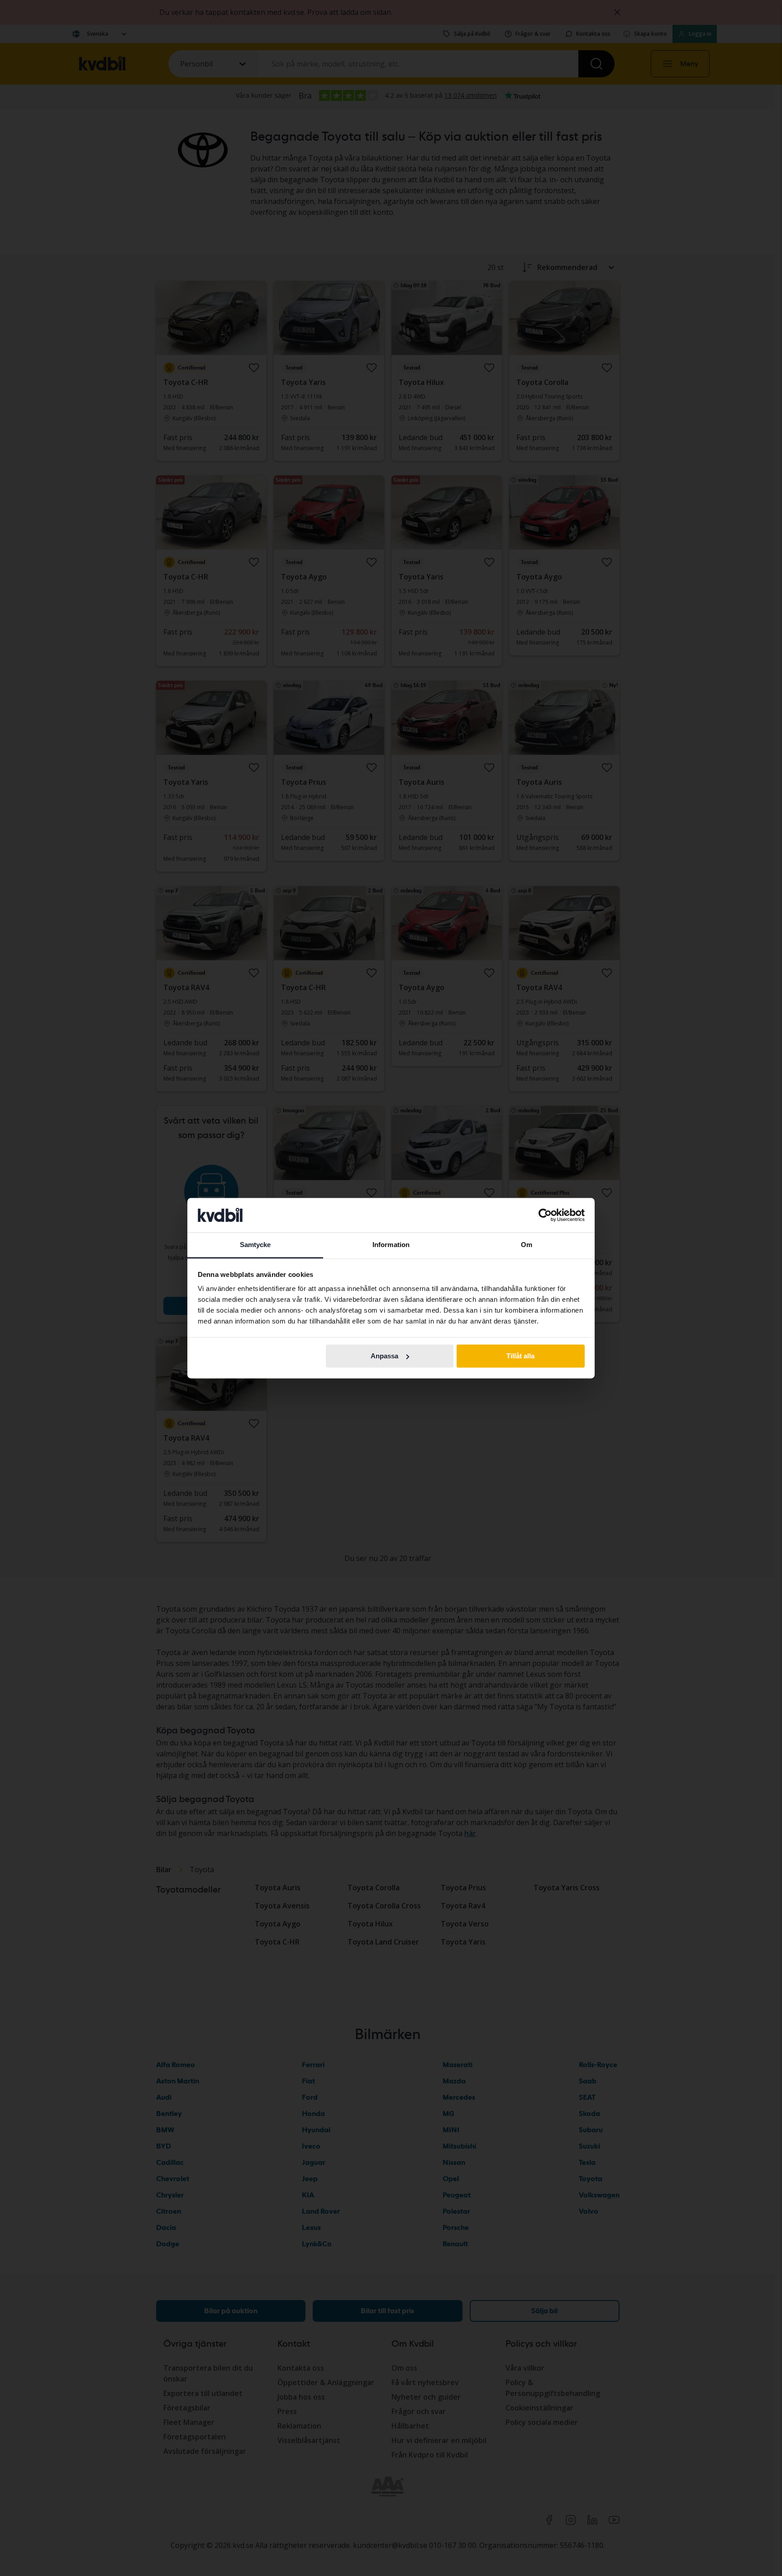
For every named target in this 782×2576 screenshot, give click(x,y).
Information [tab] (391, 1245)
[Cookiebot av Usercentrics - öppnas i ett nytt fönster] (545, 1215)
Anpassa (384, 1356)
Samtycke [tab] (255, 1245)
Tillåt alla (520, 1356)
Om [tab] (527, 1245)
